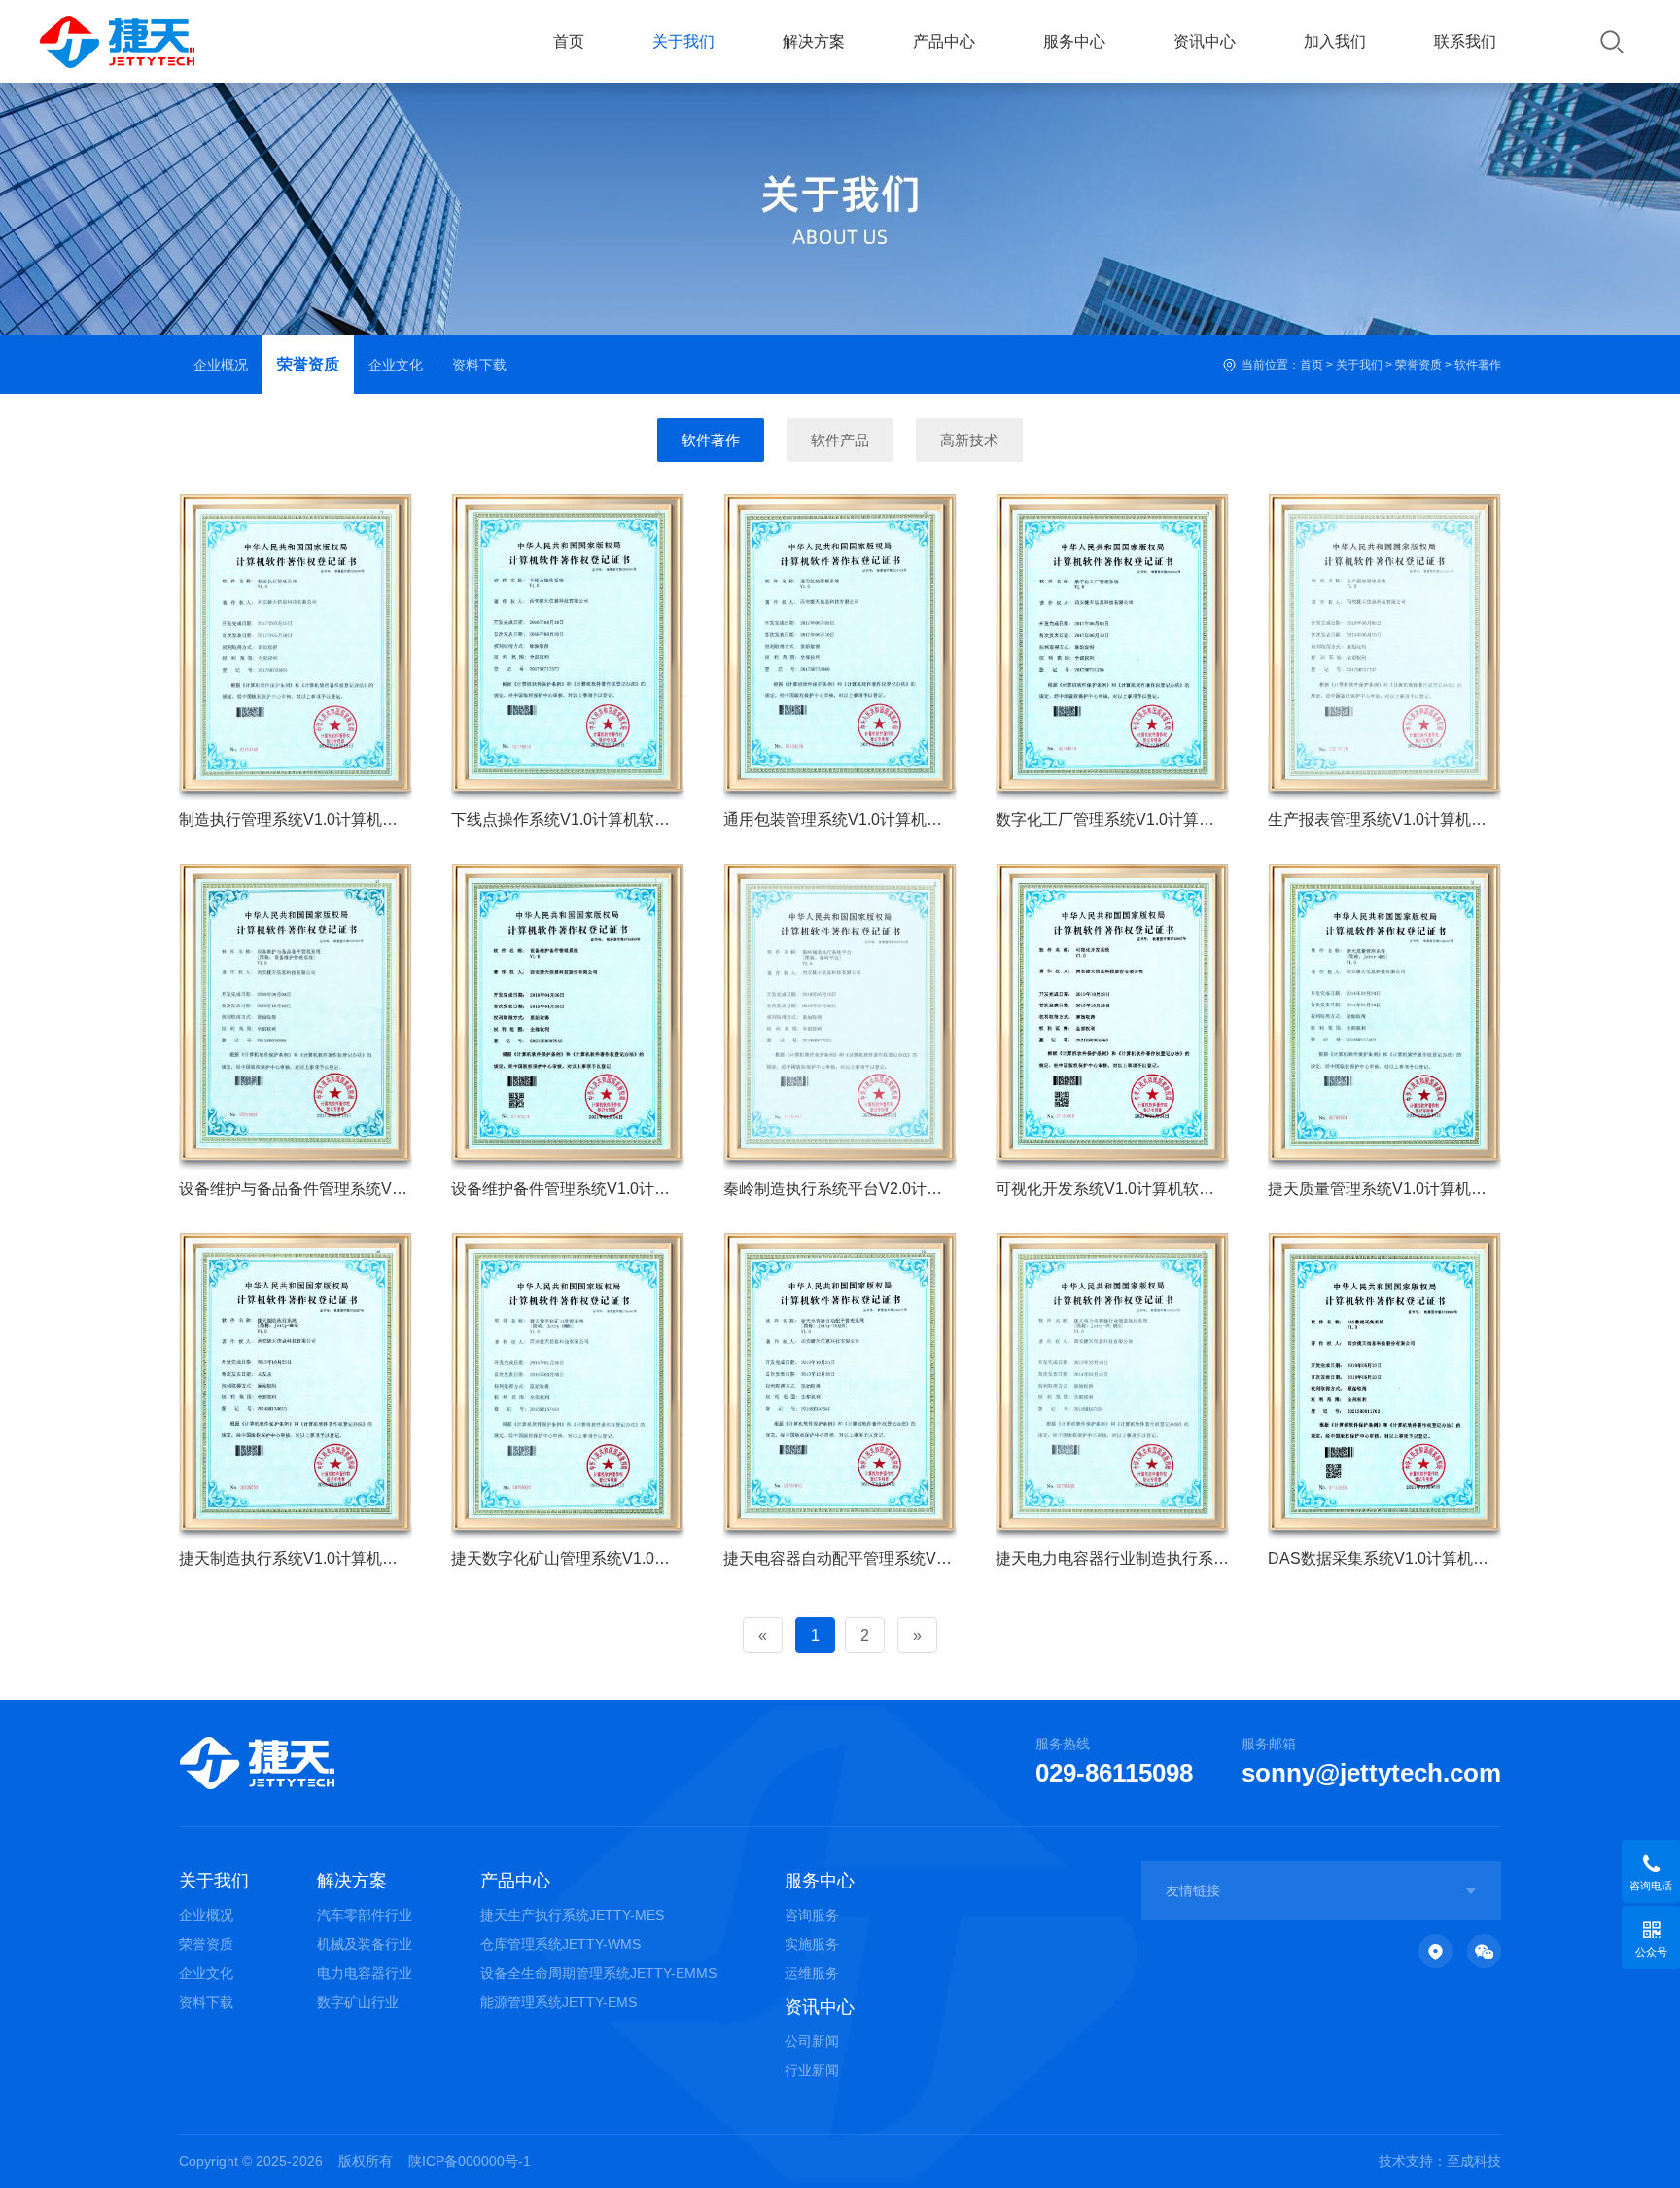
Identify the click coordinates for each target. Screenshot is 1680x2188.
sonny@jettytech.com (1371, 1773)
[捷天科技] (156, 42)
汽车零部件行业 (365, 1915)
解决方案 (814, 41)
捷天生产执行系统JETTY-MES (572, 1915)
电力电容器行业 (365, 1973)
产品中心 (944, 41)
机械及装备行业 (365, 1944)
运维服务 (812, 1973)
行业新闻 (812, 2070)
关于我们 (683, 41)
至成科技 (1474, 2161)
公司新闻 (812, 2041)
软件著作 (1478, 365)
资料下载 (479, 365)
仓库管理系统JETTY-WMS (560, 1944)
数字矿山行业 (358, 2002)
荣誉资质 (308, 364)
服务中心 (1074, 41)
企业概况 (221, 365)
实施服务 (812, 1944)
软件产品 (840, 440)
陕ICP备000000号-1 (470, 2161)
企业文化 (396, 365)
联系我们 (1465, 41)
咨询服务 (812, 1915)
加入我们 (1335, 41)
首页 (569, 41)
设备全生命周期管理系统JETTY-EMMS (598, 1973)
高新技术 (969, 440)
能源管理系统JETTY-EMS (559, 2002)
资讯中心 (1205, 41)
